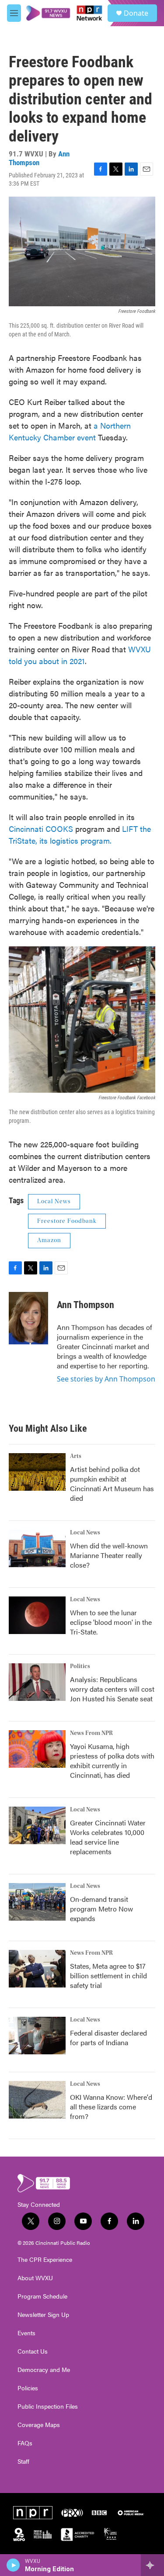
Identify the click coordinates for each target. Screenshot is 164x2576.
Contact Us (33, 2351)
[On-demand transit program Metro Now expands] (37, 1902)
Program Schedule (42, 2296)
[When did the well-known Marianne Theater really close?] (37, 1548)
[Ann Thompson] (28, 1318)
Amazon (49, 1240)
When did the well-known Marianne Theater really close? (109, 1555)
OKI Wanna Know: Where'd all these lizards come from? (111, 2107)
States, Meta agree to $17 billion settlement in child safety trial (108, 1975)
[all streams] (152, 2565)
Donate (136, 13)
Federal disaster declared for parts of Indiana (108, 2038)
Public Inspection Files (48, 2406)
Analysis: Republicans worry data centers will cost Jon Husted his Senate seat (112, 1689)
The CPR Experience (45, 2260)
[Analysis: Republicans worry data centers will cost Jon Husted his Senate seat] (37, 1682)
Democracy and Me (44, 2370)
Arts (76, 1456)
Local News (54, 1201)
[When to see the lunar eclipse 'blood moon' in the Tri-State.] (37, 1615)
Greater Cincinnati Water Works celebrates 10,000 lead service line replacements (108, 1837)
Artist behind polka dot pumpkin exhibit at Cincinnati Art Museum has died (112, 1484)
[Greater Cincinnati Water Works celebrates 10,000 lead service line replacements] (37, 1825)
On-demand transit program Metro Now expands (101, 1909)
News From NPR (91, 1733)
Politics (80, 1666)
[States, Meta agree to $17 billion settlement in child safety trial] (37, 1969)
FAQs (25, 2443)
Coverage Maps (39, 2425)
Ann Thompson (39, 158)
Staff (23, 2462)
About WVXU (35, 2278)
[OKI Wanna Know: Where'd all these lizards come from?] (37, 2100)
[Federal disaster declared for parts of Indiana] (37, 2036)
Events (26, 2333)
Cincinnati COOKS (41, 829)
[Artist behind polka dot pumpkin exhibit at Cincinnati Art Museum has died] (37, 1472)
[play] (13, 2565)
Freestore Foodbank (67, 1221)
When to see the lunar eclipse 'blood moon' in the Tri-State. (111, 1622)
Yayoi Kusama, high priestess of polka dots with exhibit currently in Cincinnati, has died (112, 1761)
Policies (28, 2388)
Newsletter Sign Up (43, 2315)
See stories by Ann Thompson (106, 1379)
